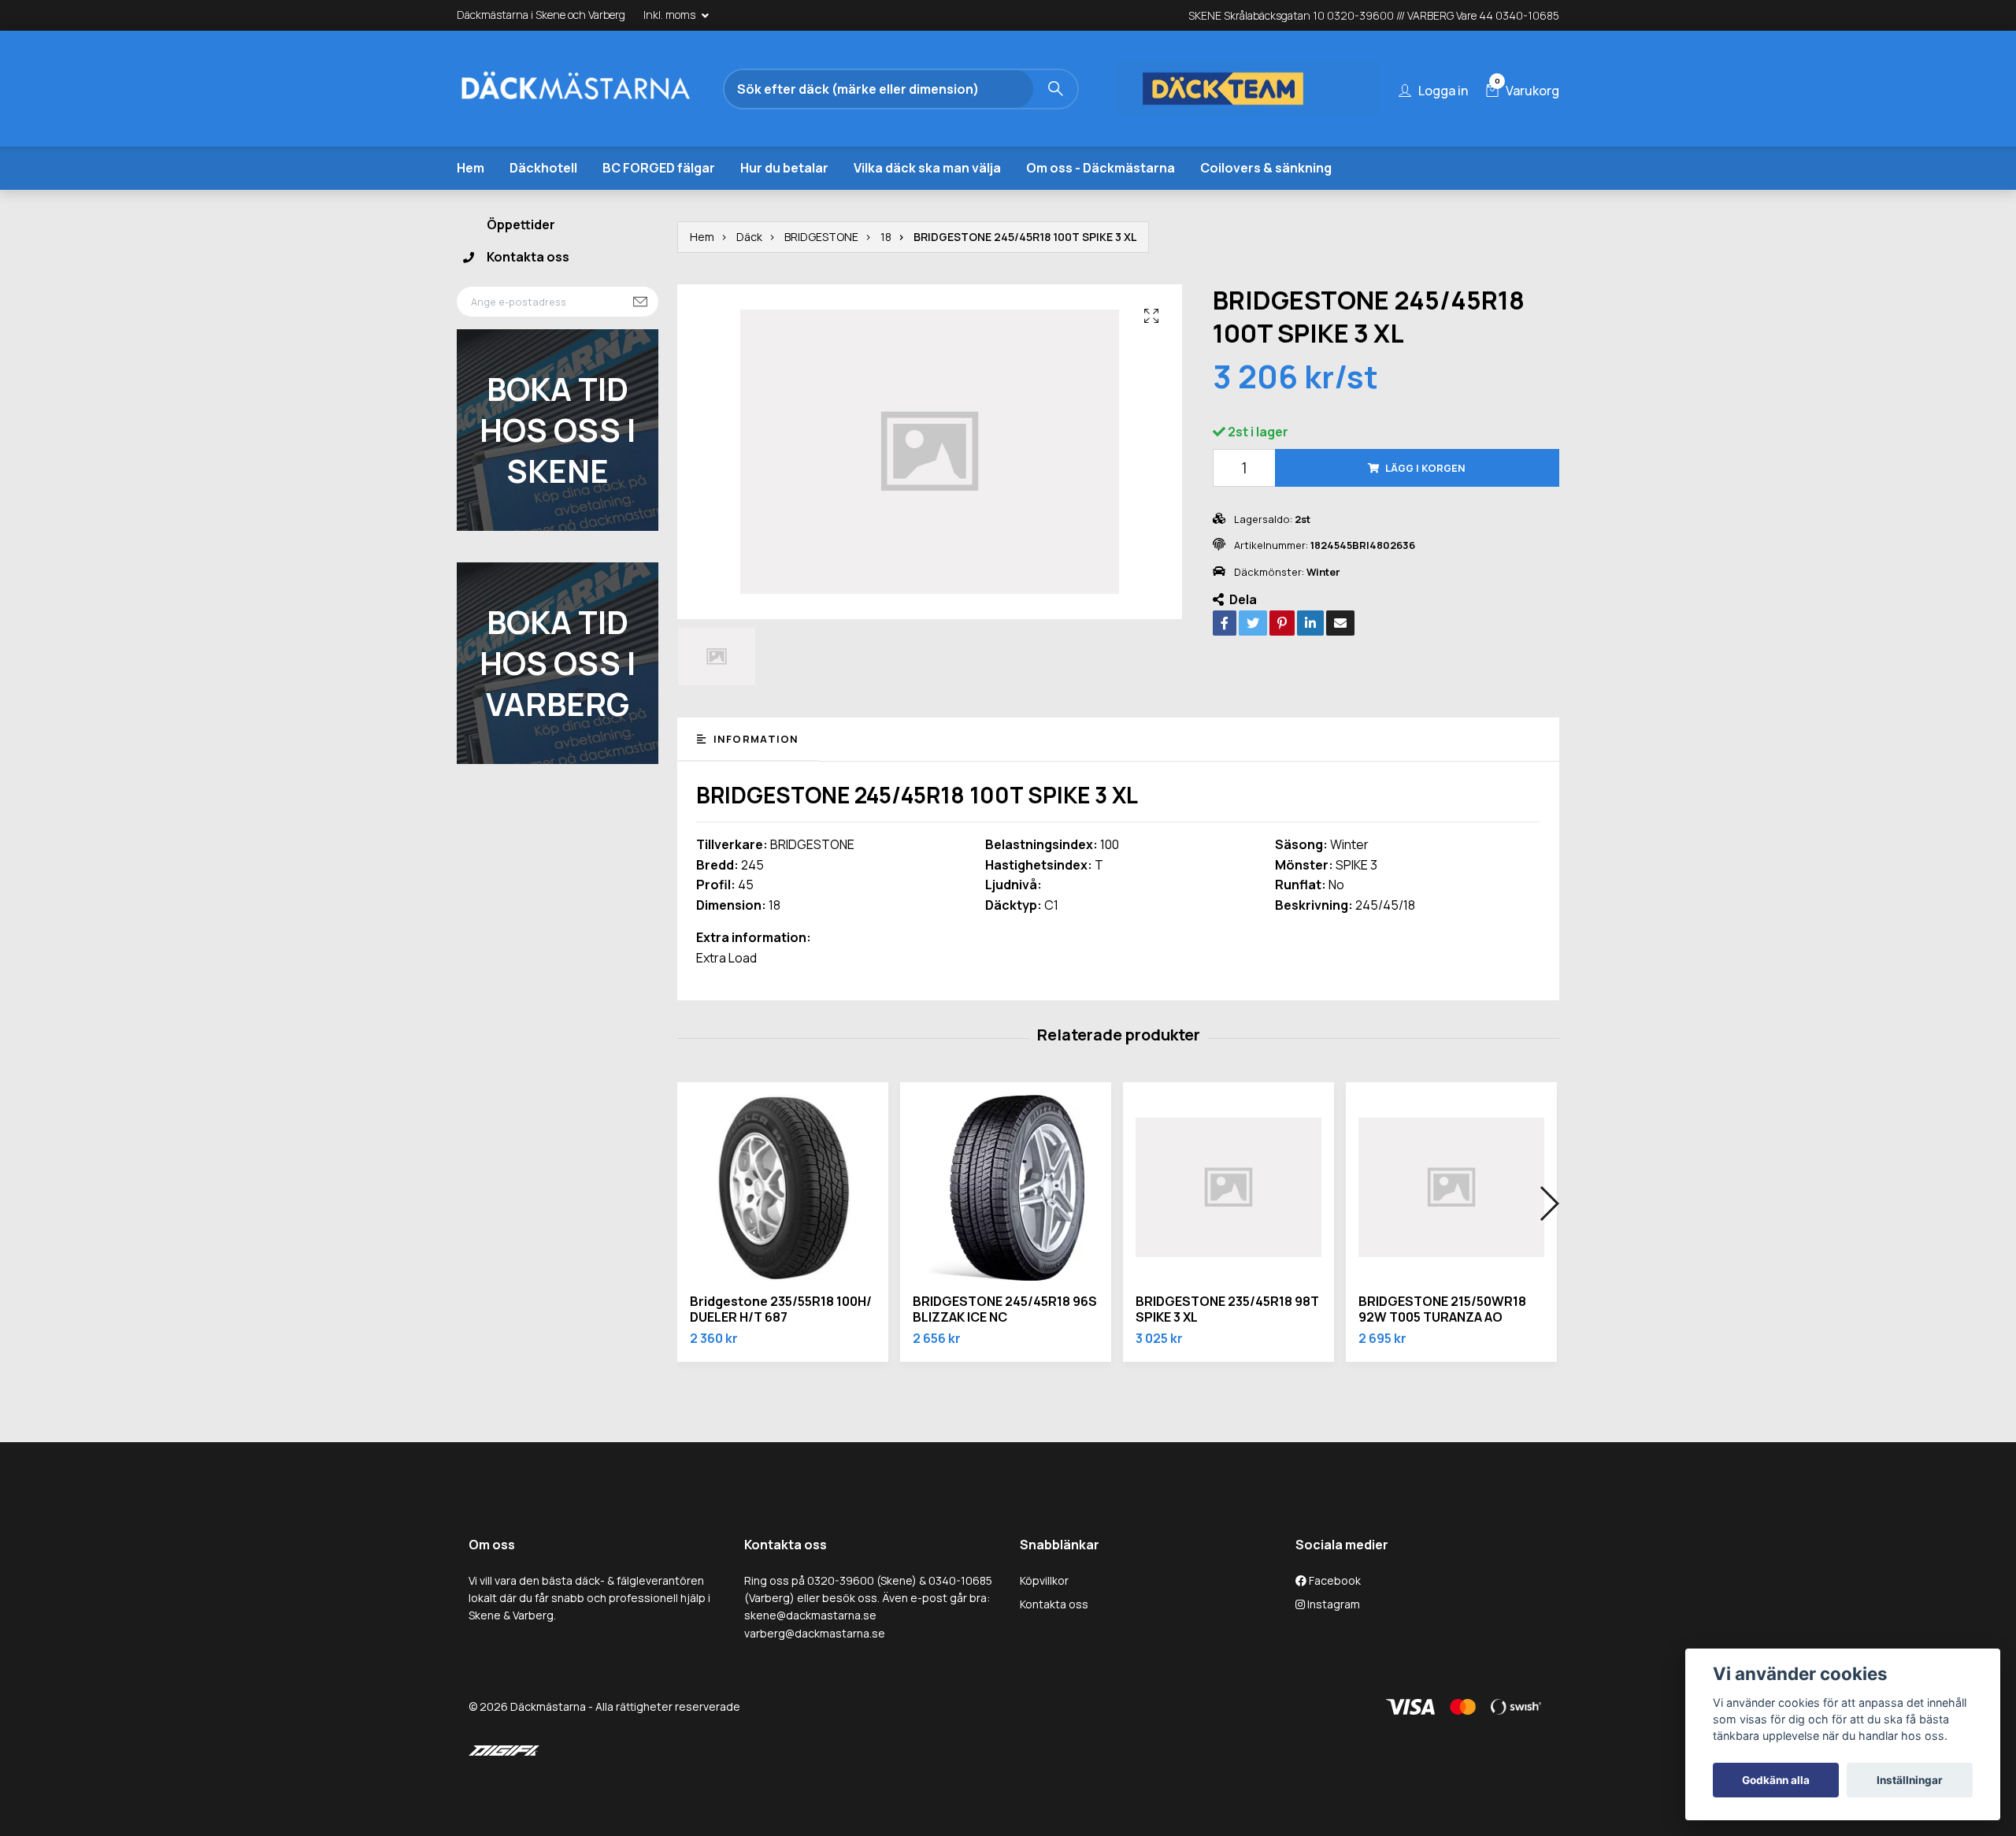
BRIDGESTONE (821, 237)
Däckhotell (543, 168)
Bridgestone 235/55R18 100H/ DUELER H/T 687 (781, 1309)
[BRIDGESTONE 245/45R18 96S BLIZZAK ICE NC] (1006, 1188)
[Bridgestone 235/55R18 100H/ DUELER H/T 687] (783, 1188)
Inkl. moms (671, 15)
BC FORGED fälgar (659, 168)
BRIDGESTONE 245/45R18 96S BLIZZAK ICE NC (1005, 1309)
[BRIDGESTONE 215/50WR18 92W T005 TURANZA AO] (1451, 1188)
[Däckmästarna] (595, 89)
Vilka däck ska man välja (927, 168)
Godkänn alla (1776, 1780)
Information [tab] (754, 739)
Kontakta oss (528, 257)
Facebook (1334, 1580)
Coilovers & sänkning (1266, 168)
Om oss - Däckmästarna (1101, 168)
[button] (1549, 1204)
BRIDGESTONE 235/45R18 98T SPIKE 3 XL (1227, 1309)
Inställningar (1910, 1780)
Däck (749, 237)
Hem (471, 168)
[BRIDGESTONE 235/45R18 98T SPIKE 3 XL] (1228, 1188)
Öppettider (521, 224)
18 (886, 237)
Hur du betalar (784, 168)
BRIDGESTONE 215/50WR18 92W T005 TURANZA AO (1442, 1309)
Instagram (1332, 1604)
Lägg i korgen (1425, 468)
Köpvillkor (1044, 1580)
